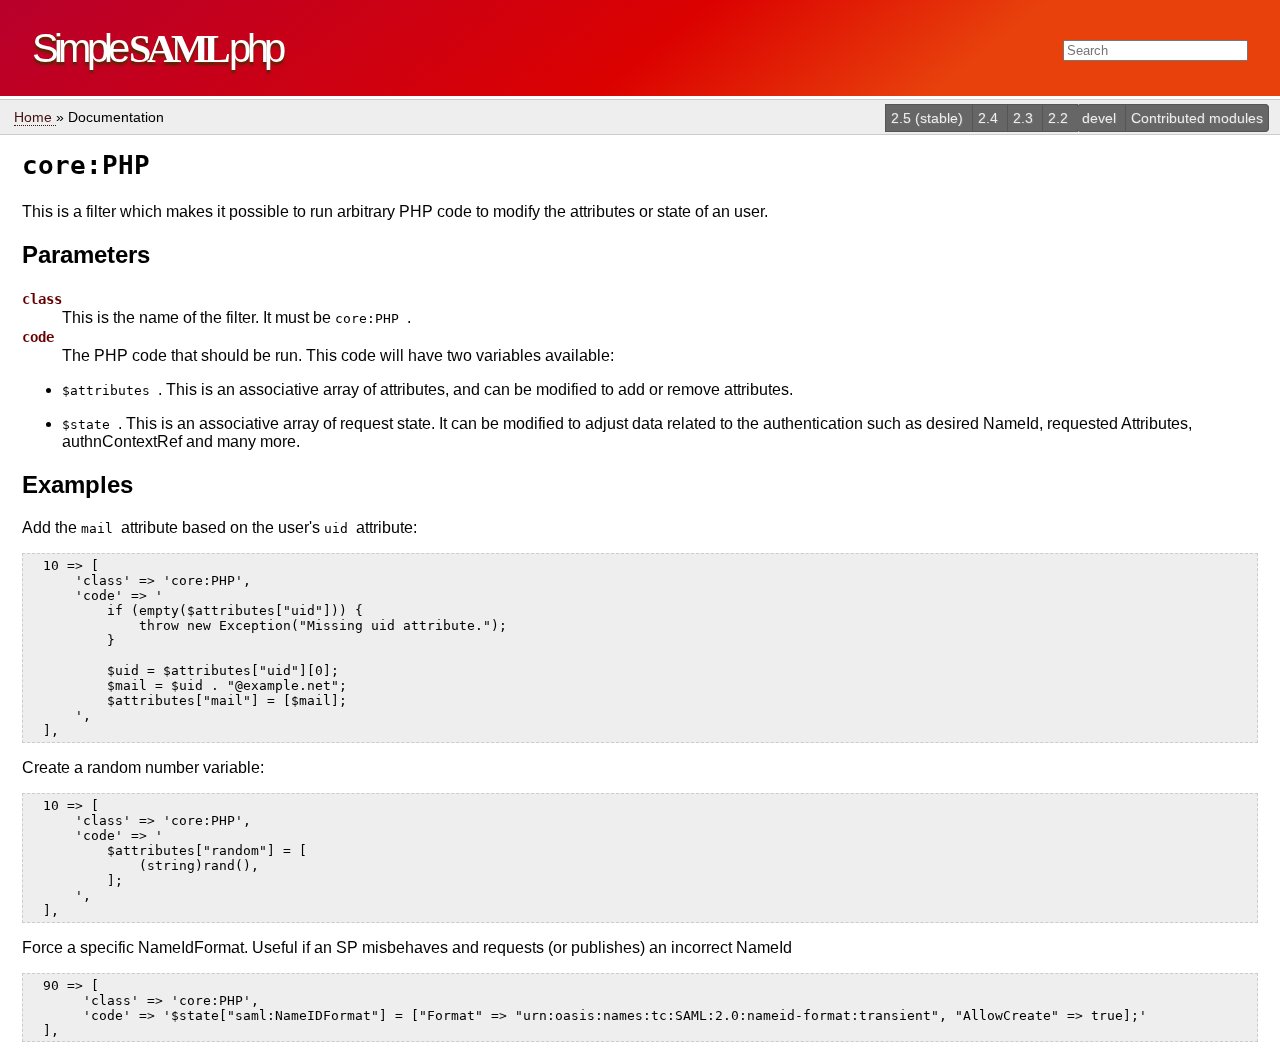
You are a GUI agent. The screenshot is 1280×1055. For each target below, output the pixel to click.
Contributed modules (1197, 118)
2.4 (990, 118)
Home (35, 117)
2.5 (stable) (929, 118)
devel (1101, 118)
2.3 (1025, 118)
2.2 (1060, 118)
